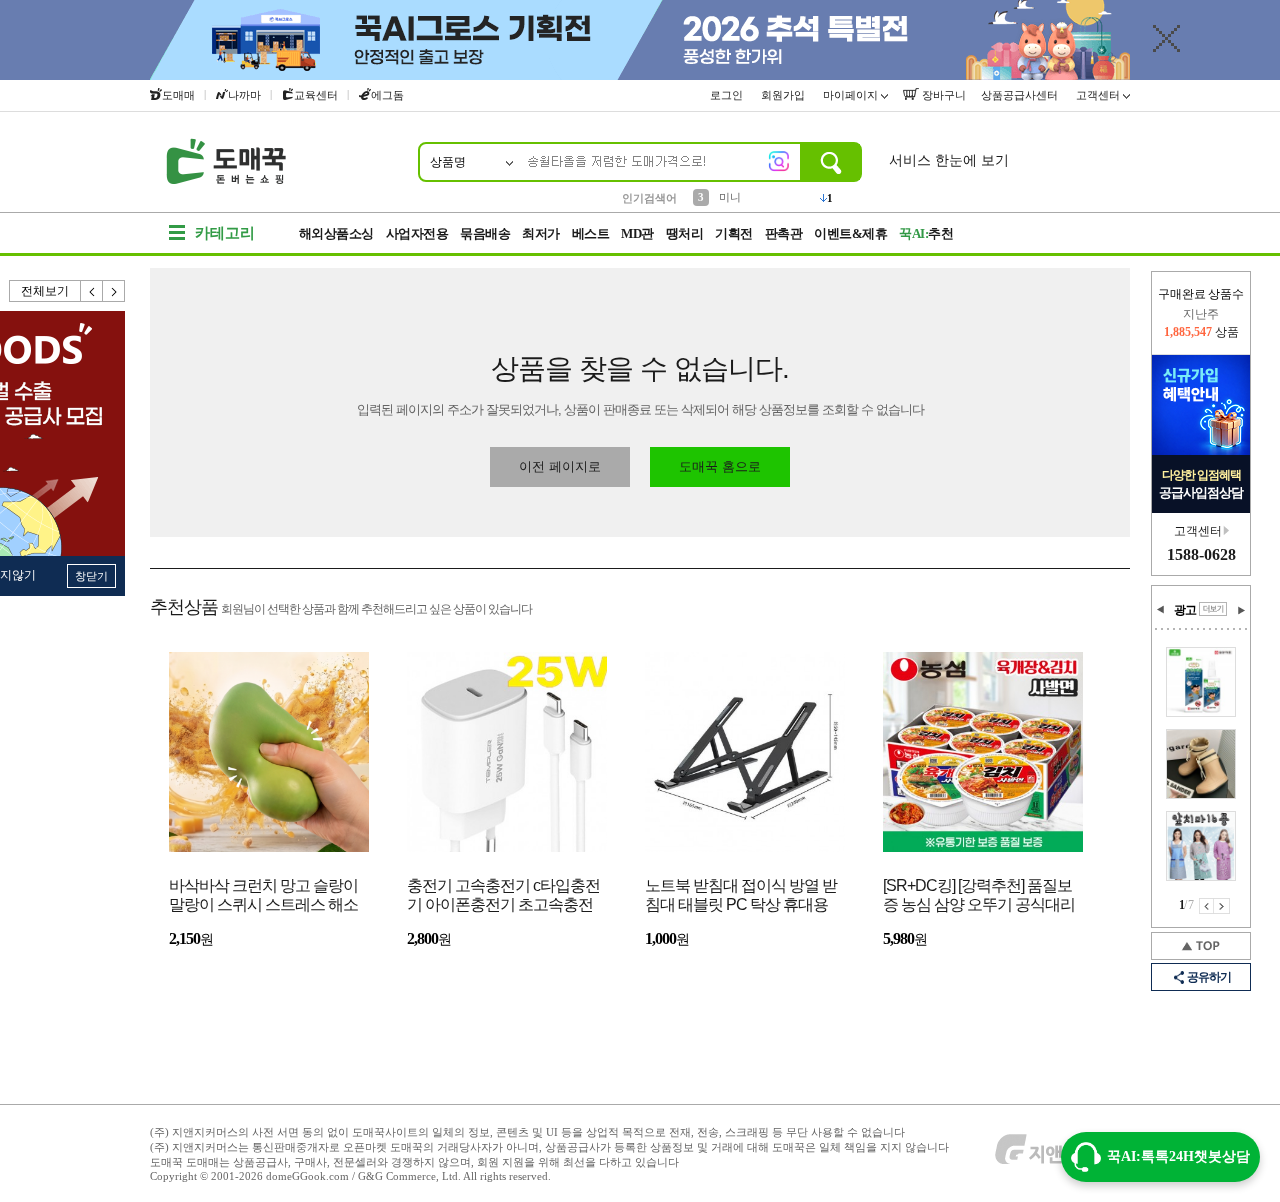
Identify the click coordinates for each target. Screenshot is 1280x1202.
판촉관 (784, 233)
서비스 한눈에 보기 (949, 160)
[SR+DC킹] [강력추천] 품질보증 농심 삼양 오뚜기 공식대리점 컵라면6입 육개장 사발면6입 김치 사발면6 (979, 896)
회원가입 (784, 95)
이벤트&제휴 (850, 233)
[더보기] (1213, 609)
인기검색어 (649, 198)
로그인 (728, 95)
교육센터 (316, 95)
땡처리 (685, 233)
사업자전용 (417, 233)
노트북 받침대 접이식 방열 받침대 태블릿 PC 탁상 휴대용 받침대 (741, 896)
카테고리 (225, 233)
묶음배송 (485, 233)
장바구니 (942, 95)
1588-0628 (1201, 554)
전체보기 (45, 291)
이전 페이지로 (560, 466)
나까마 (244, 95)
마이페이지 (852, 95)
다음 (114, 291)
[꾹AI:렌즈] (779, 161)
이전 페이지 (1206, 906)
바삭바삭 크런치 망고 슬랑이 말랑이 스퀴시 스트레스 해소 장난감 (263, 896)
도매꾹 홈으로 (720, 466)
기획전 (734, 233)
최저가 (541, 233)
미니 (730, 197)
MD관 (637, 233)
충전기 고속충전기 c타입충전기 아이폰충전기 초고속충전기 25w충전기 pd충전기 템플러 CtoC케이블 (503, 896)
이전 (92, 291)
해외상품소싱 (336, 233)
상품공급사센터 (1021, 95)
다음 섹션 (1241, 610)
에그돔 (387, 95)
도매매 (178, 95)
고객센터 (1099, 95)
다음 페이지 (1222, 906)
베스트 (591, 233)
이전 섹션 (1161, 610)
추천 (926, 233)
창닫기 (91, 576)
